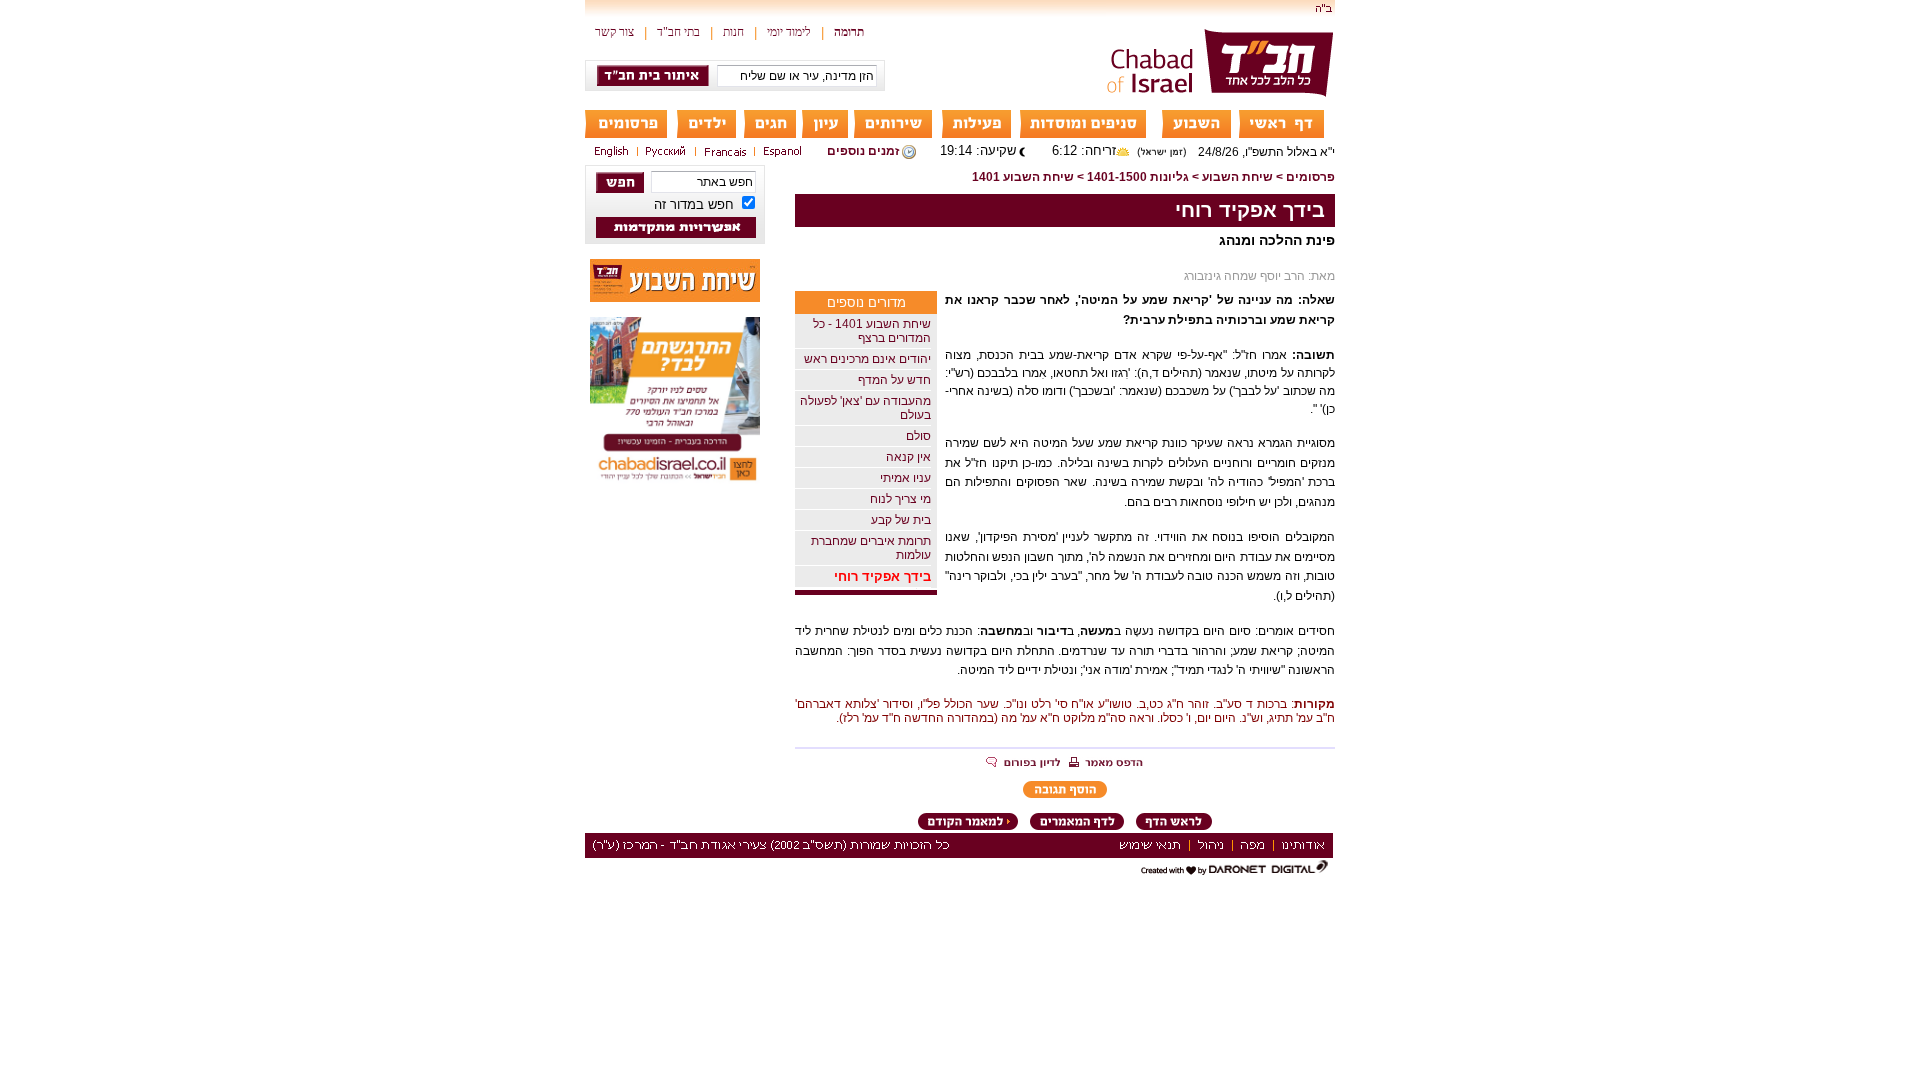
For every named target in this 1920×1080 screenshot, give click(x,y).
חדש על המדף (894, 380)
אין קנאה (908, 457)
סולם (918, 436)
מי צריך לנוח (900, 499)
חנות (733, 32)
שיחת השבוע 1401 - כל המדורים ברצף (872, 331)
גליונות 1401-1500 (1138, 177)
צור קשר (614, 32)
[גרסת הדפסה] (1106, 764)
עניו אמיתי (905, 478)
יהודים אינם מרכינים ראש (867, 359)
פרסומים (1310, 177)
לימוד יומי (789, 32)
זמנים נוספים (863, 151)
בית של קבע (901, 520)
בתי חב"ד (678, 32)
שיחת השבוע (1237, 177)
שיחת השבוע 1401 (1023, 177)
